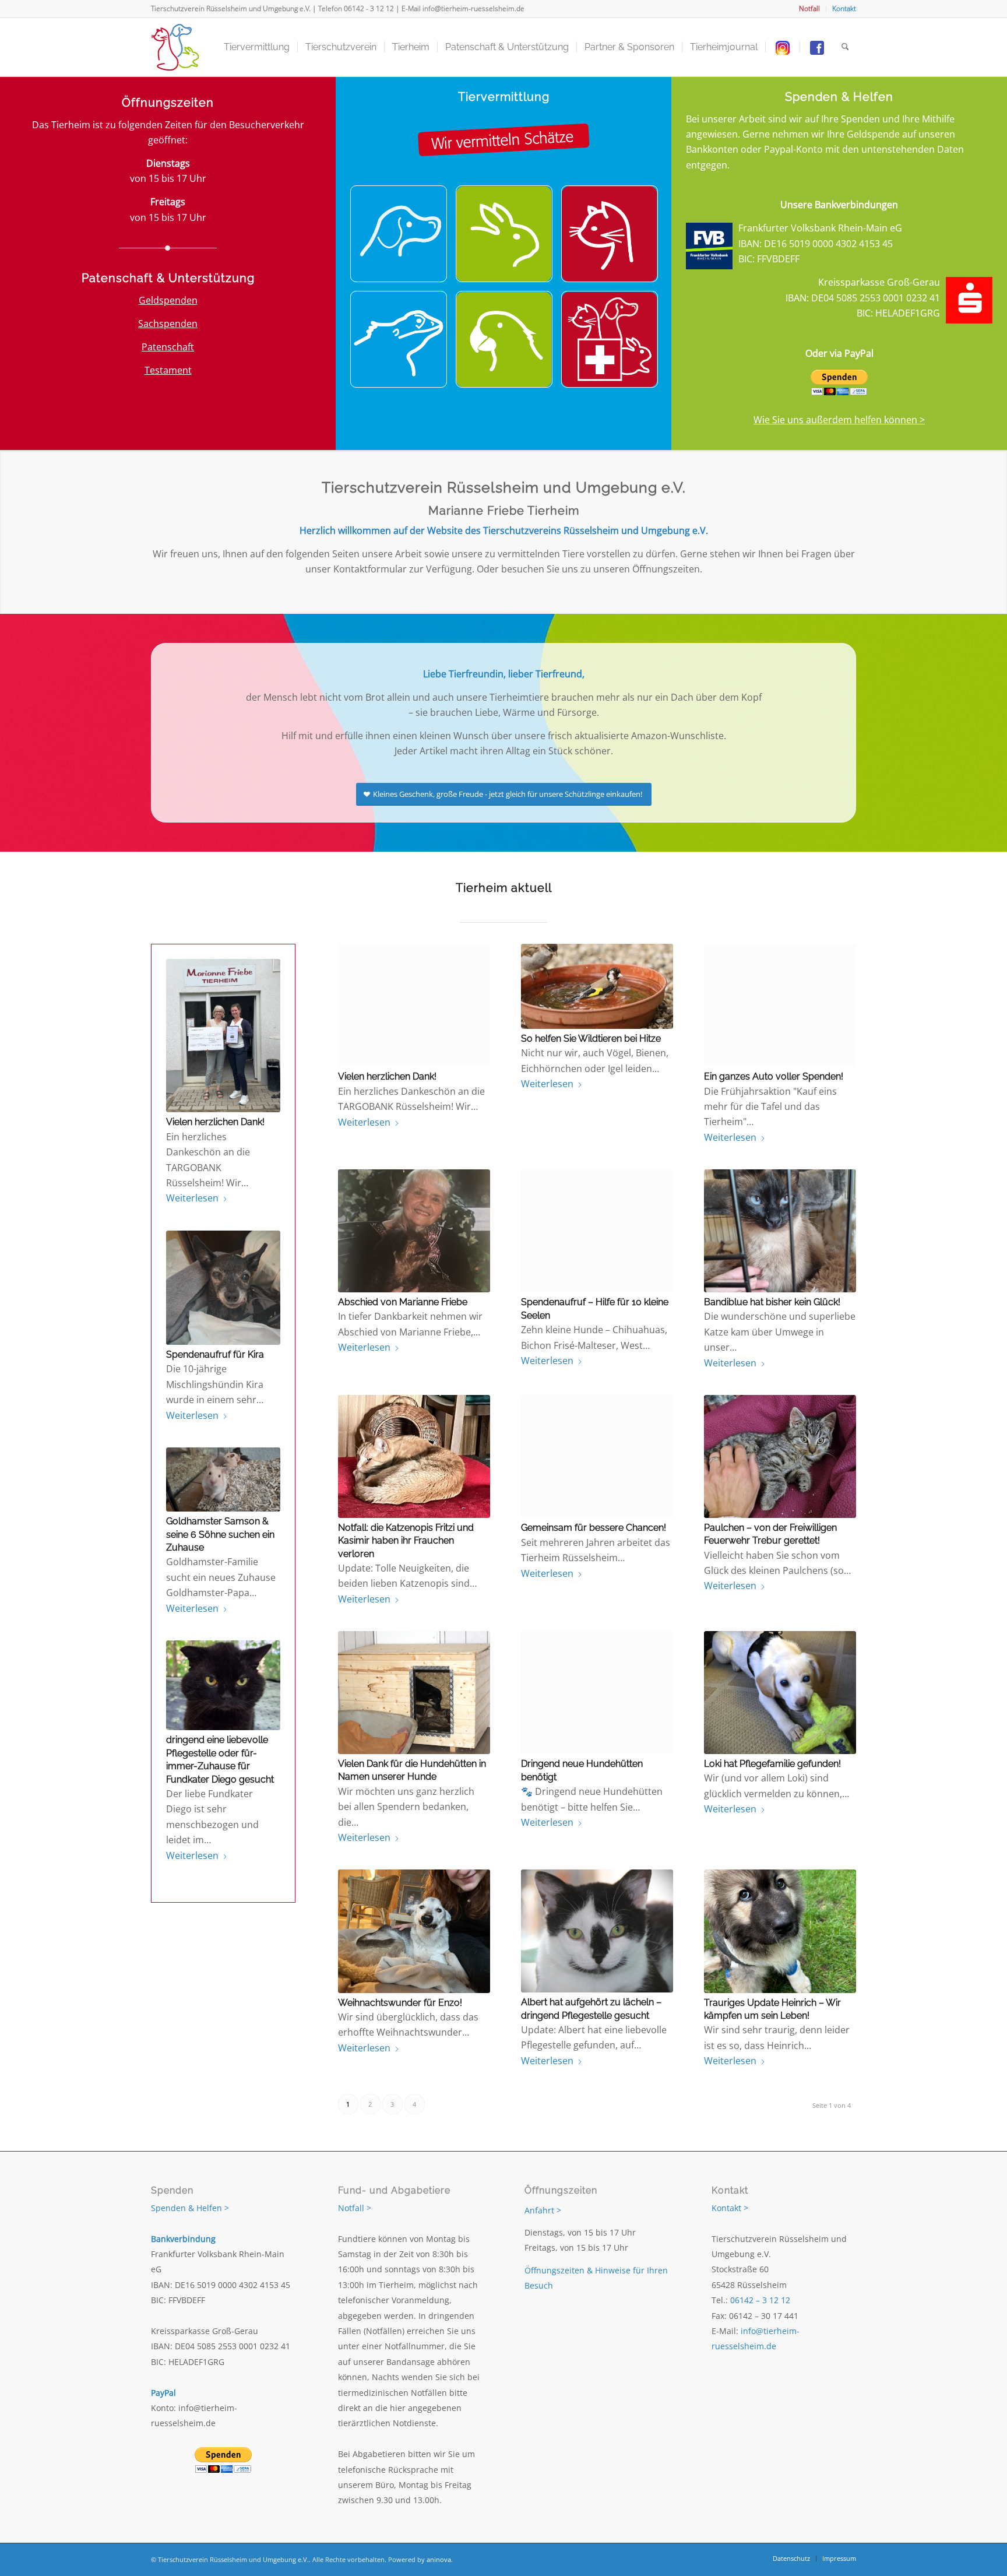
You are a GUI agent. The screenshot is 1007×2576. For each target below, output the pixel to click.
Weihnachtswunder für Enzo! (400, 2003)
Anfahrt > (543, 2210)
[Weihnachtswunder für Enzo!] (414, 1931)
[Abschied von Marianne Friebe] (414, 1231)
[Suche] (845, 47)
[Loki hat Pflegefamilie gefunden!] (780, 1693)
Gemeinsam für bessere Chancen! (594, 1528)
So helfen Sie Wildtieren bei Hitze (591, 1039)
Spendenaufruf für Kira (215, 1354)
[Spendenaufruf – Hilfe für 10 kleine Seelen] (597, 1231)
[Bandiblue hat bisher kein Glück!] (780, 1231)
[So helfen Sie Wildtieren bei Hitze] (597, 986)
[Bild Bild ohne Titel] (403, 238)
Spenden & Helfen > (190, 2208)
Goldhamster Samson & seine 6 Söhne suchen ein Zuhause (220, 1534)
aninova (439, 2559)
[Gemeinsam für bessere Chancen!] (597, 1456)
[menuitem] (810, 9)
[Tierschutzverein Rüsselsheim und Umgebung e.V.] (175, 47)
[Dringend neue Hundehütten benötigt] (597, 1693)
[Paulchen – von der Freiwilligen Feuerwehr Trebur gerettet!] (780, 1456)
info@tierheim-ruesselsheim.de (473, 8)
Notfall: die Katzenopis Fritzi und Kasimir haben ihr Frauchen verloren (406, 1541)
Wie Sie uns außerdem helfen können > (839, 420)
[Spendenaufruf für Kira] (223, 1288)
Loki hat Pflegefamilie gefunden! (772, 1764)
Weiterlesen (192, 1198)
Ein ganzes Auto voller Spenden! (774, 1076)
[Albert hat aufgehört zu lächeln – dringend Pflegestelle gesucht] (597, 1931)
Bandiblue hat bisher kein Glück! (772, 1302)
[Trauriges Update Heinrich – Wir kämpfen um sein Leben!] (780, 1931)
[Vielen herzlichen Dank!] (223, 1036)
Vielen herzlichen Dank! (215, 1122)
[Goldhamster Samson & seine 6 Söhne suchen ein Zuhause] (223, 1479)
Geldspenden (168, 300)
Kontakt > (730, 2208)
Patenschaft (168, 347)
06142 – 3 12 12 (760, 2300)
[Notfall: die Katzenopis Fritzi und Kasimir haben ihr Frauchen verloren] (414, 1456)
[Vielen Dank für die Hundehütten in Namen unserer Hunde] (414, 1693)
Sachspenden (168, 324)
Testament (168, 370)
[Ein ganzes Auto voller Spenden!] (780, 1005)
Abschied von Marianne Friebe (403, 1302)
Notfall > (355, 2208)
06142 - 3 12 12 (369, 8)
